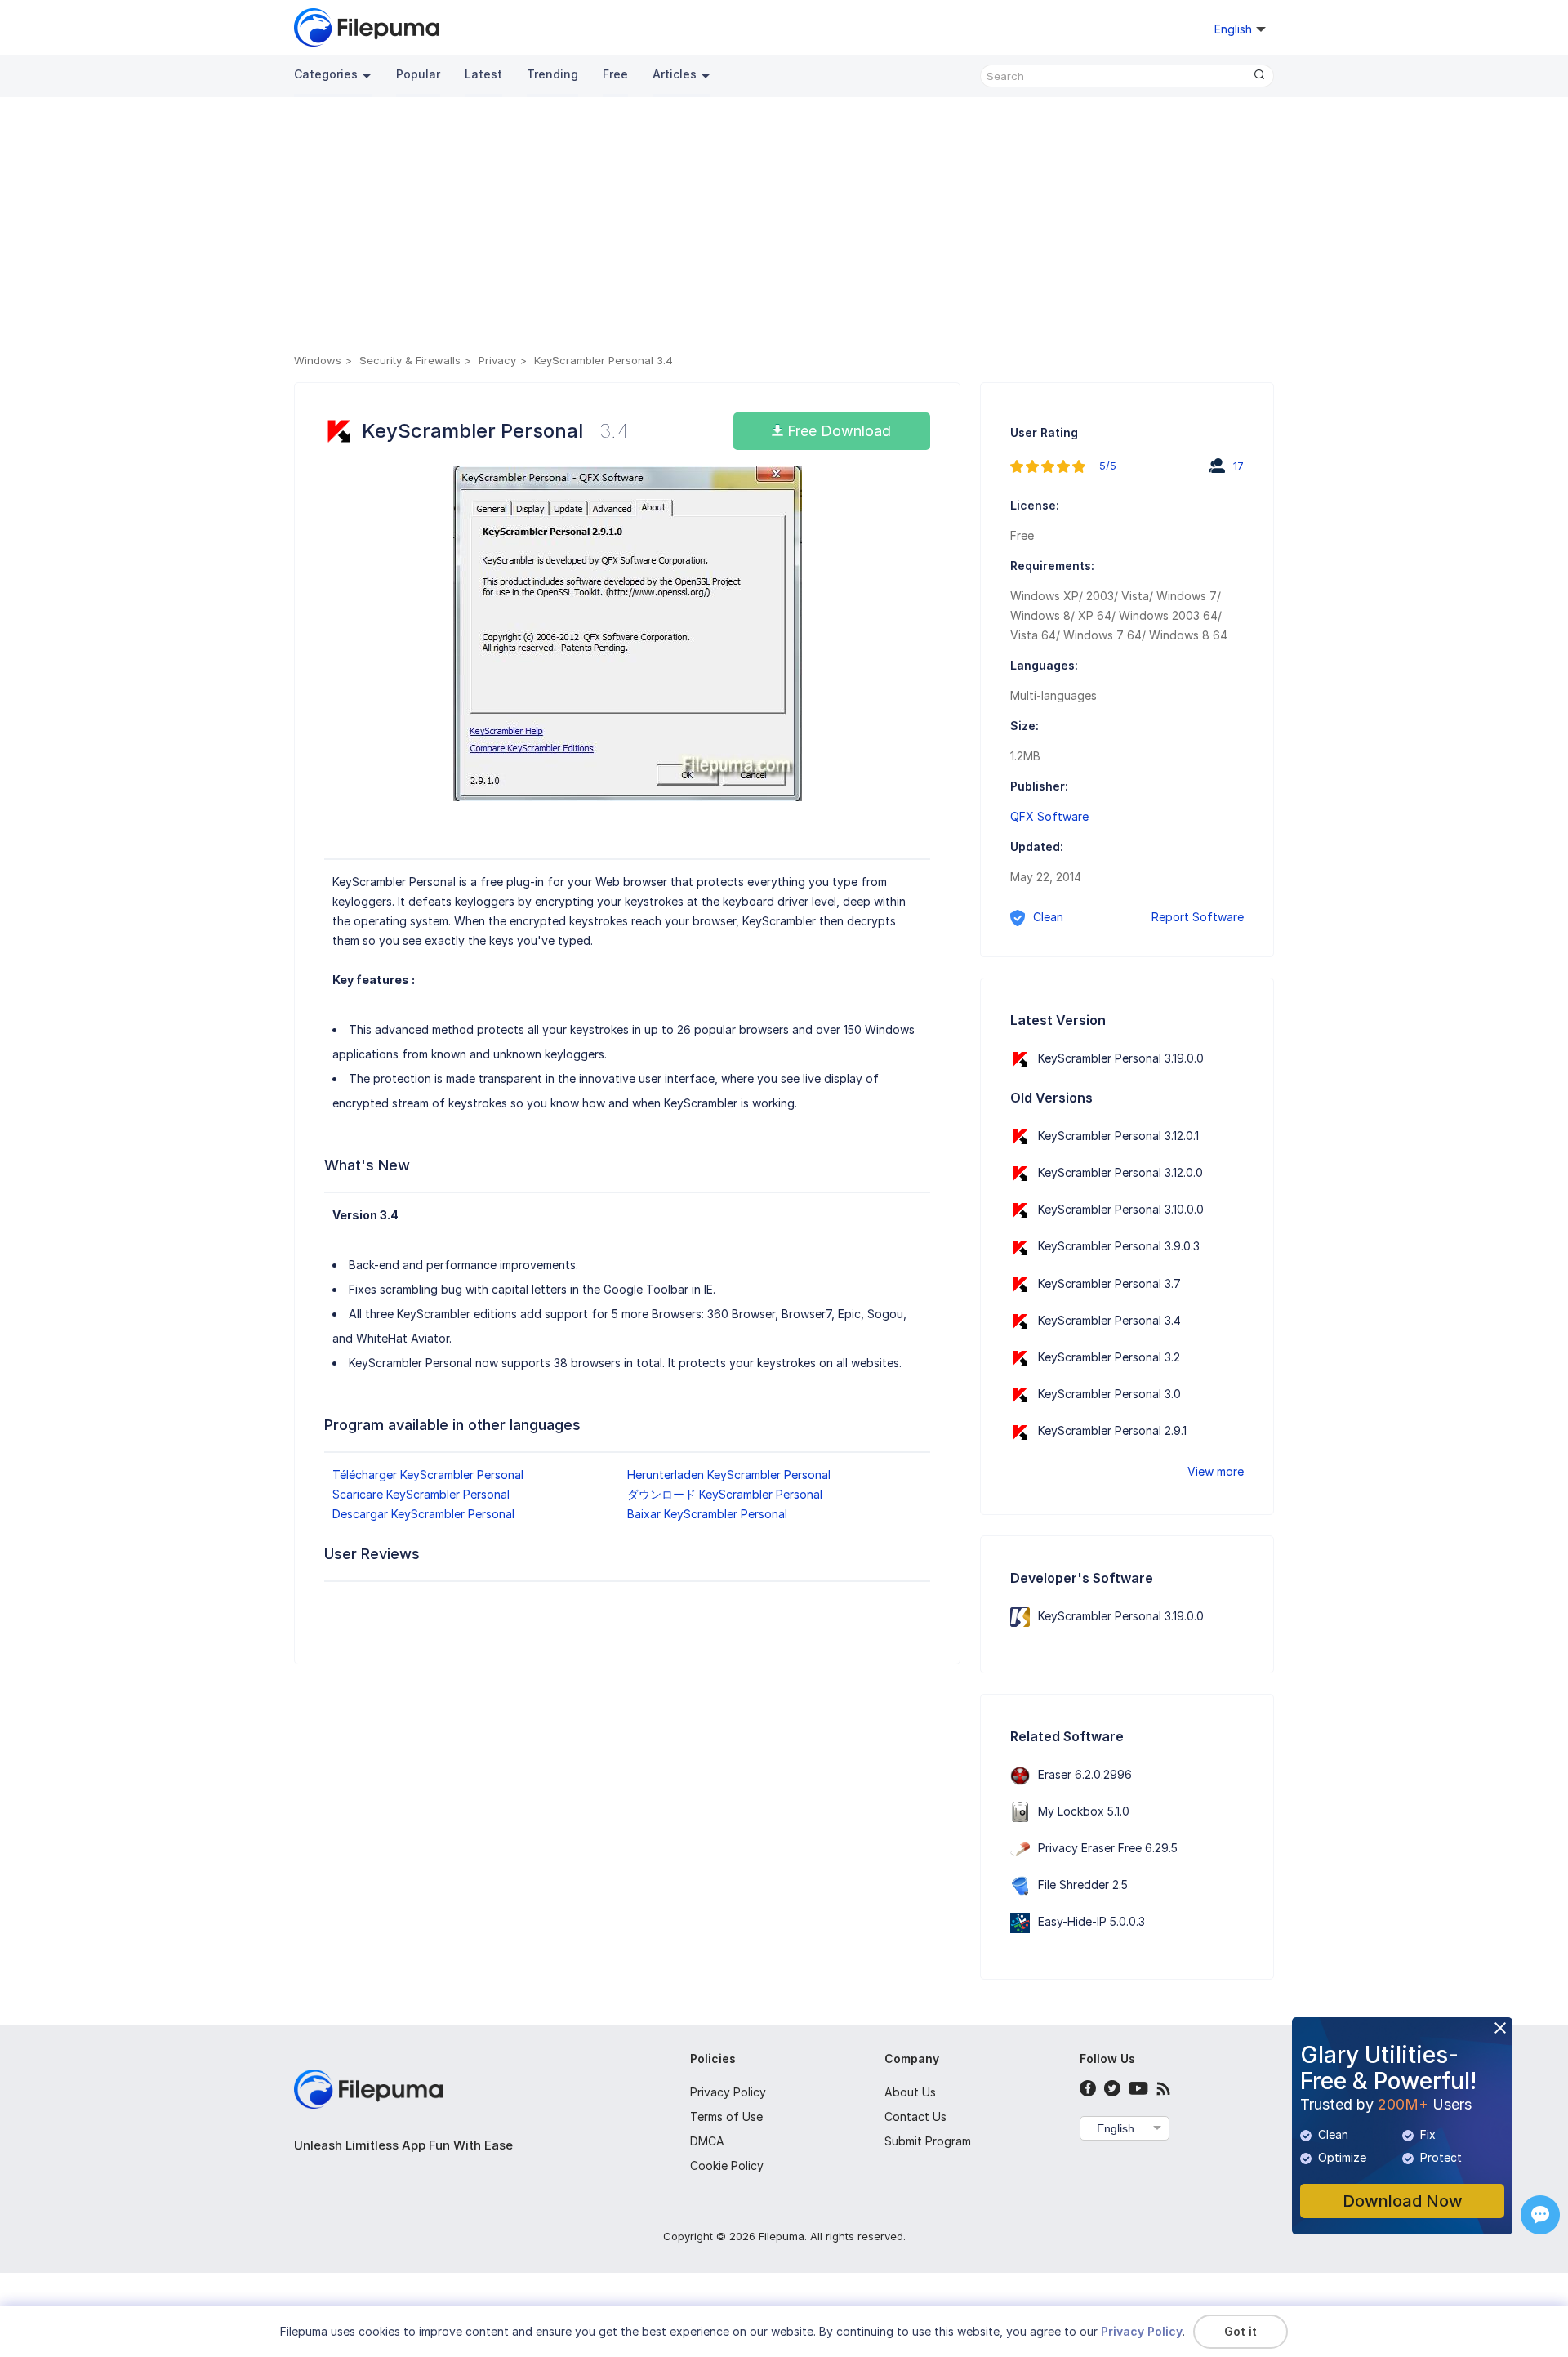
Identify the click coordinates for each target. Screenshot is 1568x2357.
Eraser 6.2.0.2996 (1085, 1774)
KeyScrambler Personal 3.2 (1109, 1357)
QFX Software (1049, 816)
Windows (318, 360)
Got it (1241, 2331)
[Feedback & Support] (1540, 2215)
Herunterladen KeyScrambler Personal (729, 1475)
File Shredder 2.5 (1083, 1885)
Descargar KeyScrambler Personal (423, 1514)
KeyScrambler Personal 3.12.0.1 (1118, 1136)
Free (615, 74)
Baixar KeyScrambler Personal (707, 1514)
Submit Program (928, 2141)
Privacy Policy (728, 2092)
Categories (326, 74)
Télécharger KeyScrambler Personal (428, 1475)
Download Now (1403, 2201)
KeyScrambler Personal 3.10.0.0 (1121, 1209)
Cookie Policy (727, 2165)
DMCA (707, 2141)
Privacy (497, 360)
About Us (910, 2092)
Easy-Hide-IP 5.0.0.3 (1091, 1921)
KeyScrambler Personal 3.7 (1109, 1283)
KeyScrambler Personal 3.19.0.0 (1121, 1058)
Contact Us (915, 2116)
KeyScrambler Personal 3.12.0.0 (1120, 1172)
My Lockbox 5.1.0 (1084, 1811)
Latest (483, 74)
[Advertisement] (784, 228)
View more (1216, 1471)
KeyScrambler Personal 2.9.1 (1112, 1430)
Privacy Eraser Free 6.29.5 (1108, 1848)
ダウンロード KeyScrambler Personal (725, 1494)
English (1116, 2128)
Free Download (837, 431)
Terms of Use (726, 2116)
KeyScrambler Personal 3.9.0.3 (1119, 1246)
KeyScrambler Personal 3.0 (1109, 1394)
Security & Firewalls (410, 360)
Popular (418, 74)
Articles (675, 74)
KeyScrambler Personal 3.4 (1109, 1320)
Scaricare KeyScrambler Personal (421, 1494)
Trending (552, 74)
